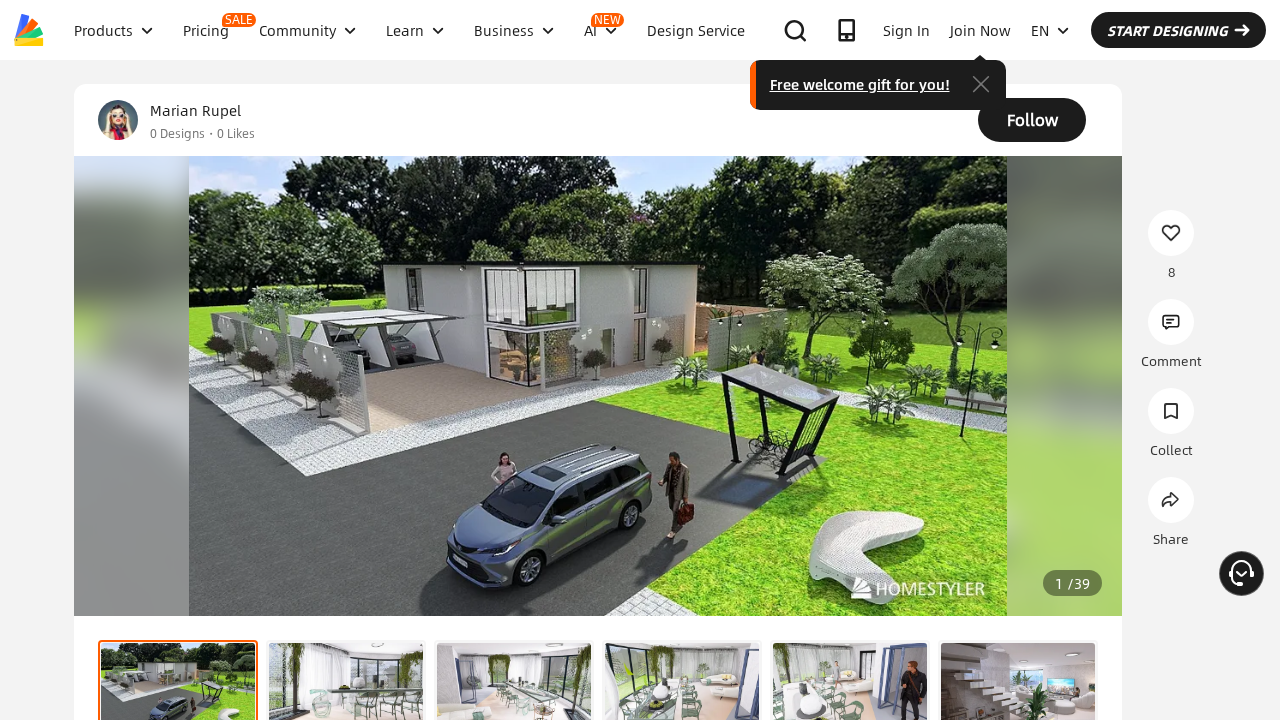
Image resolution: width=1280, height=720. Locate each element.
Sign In (906, 30)
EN (1040, 30)
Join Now (980, 30)
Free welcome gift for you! (860, 84)
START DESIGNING (1167, 30)
